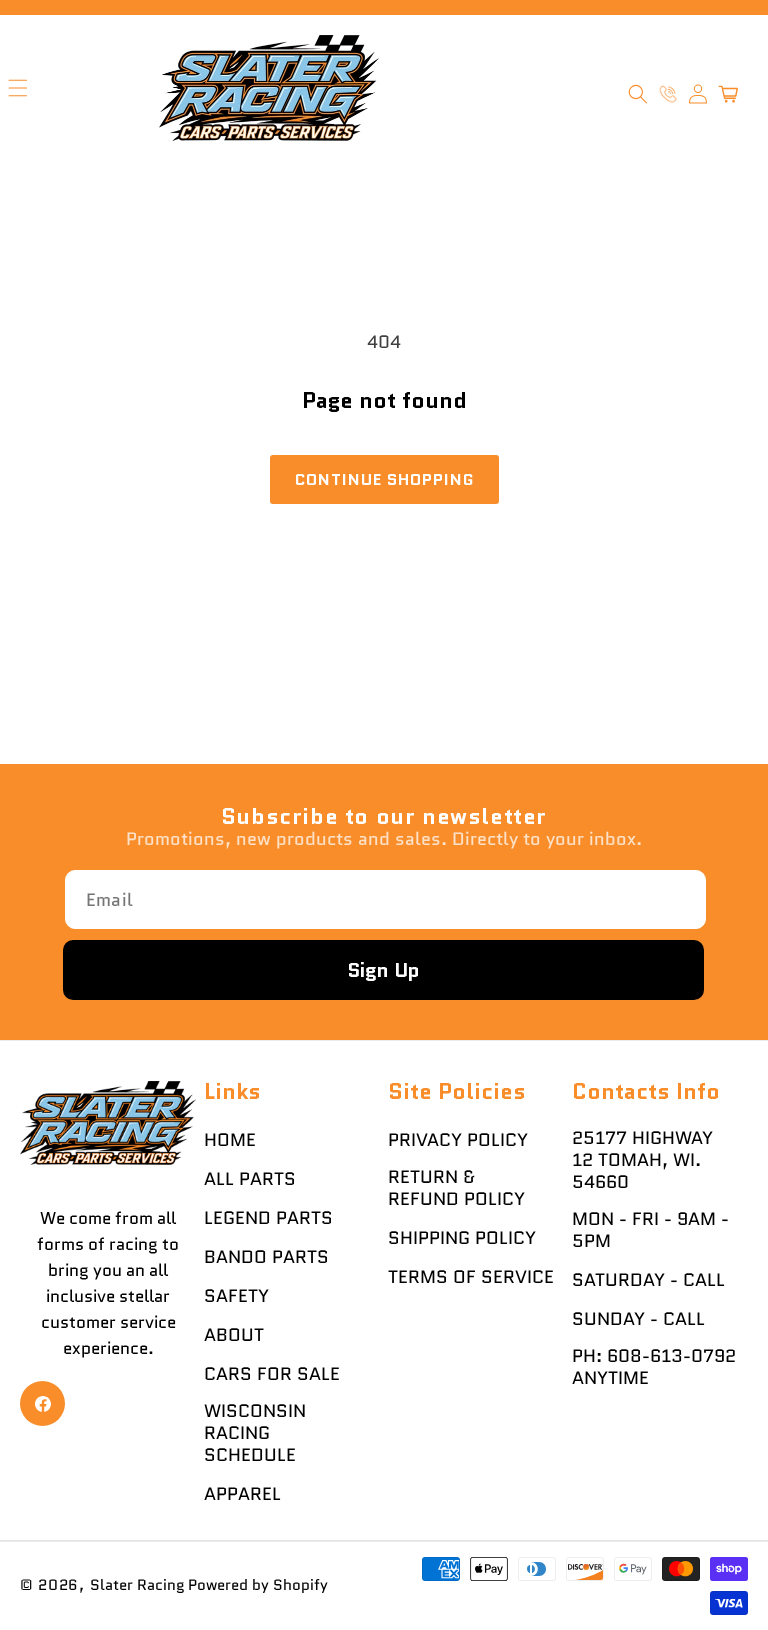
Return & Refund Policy (456, 1188)
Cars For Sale (272, 1374)
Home (230, 1140)
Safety (236, 1296)
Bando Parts (266, 1257)
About (234, 1335)
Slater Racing (137, 1585)
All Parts (250, 1179)
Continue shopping (384, 479)
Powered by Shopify (258, 1585)
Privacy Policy (458, 1140)
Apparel (242, 1494)
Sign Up (383, 970)
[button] (638, 94)
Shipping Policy (462, 1238)
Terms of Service (471, 1277)
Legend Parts (268, 1218)
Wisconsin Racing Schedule (255, 1433)
